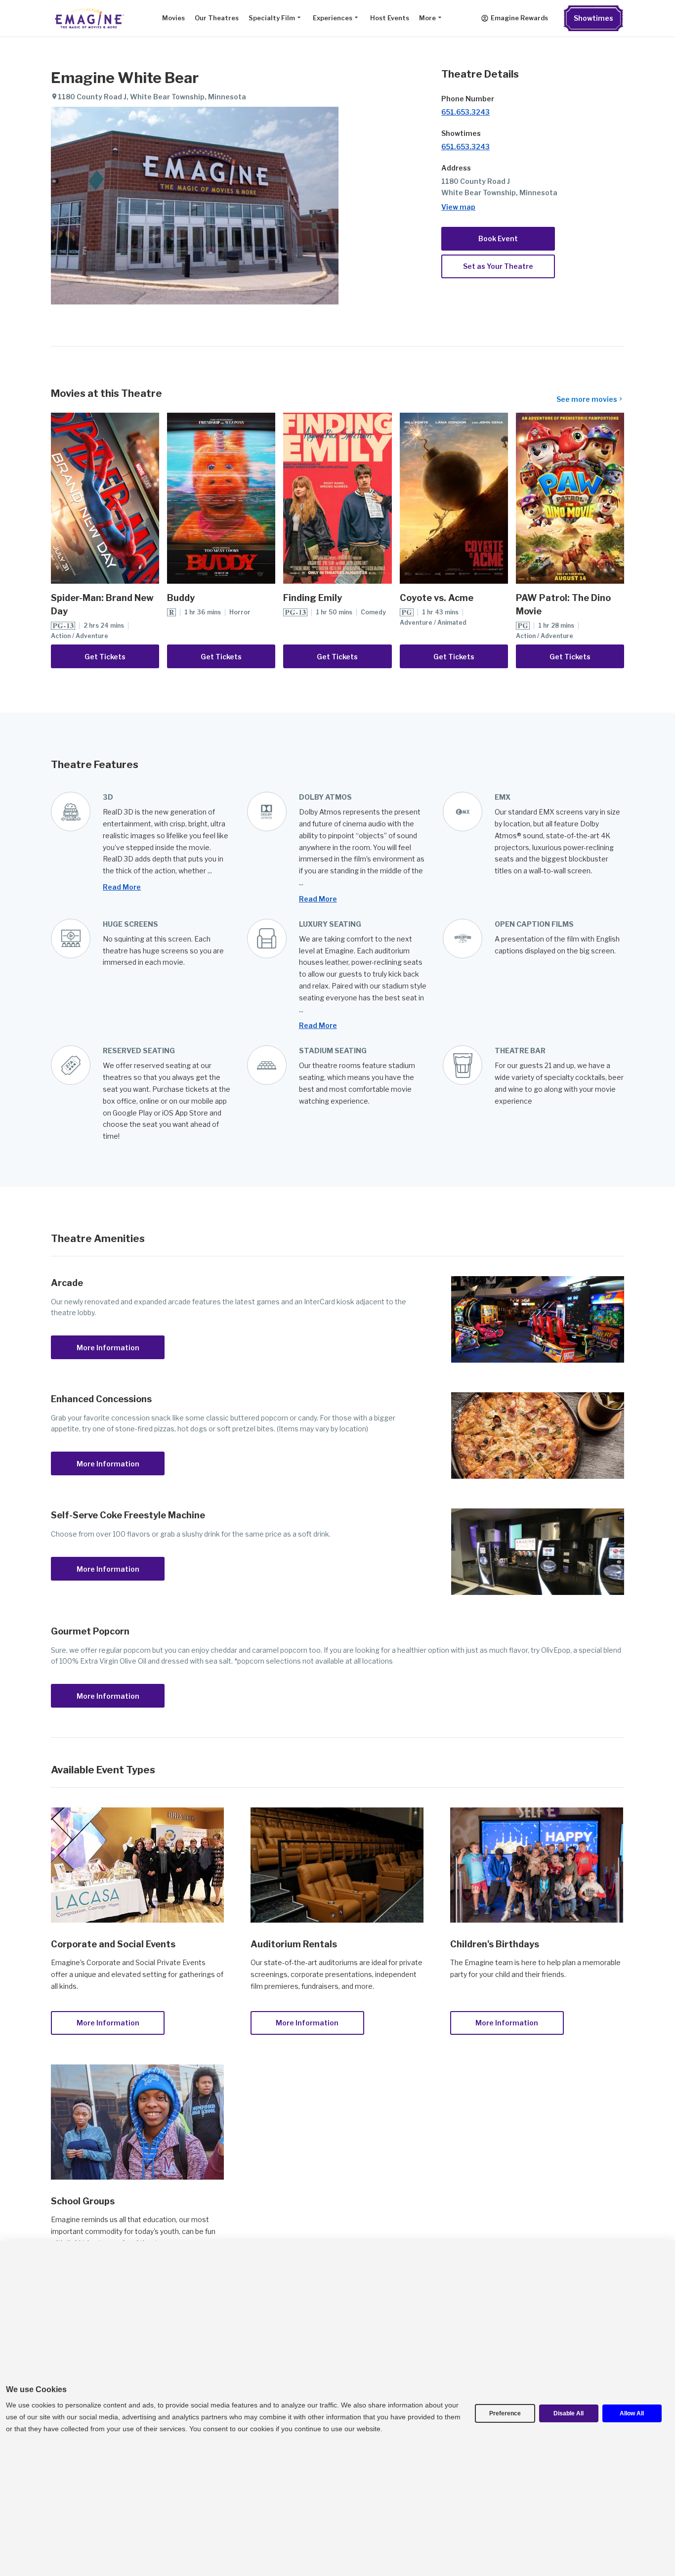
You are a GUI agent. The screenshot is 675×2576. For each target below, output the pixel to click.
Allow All (632, 2413)
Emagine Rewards (519, 18)
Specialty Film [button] (272, 18)
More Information (108, 1348)
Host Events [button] (390, 18)
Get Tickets (105, 657)
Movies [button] (173, 18)
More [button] (427, 18)
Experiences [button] (333, 18)
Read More (122, 887)
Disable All (569, 2413)
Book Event (498, 238)
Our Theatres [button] (217, 18)
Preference (505, 2413)
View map (458, 207)
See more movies (587, 399)
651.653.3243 (465, 112)
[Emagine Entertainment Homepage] (88, 18)
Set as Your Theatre (498, 266)
